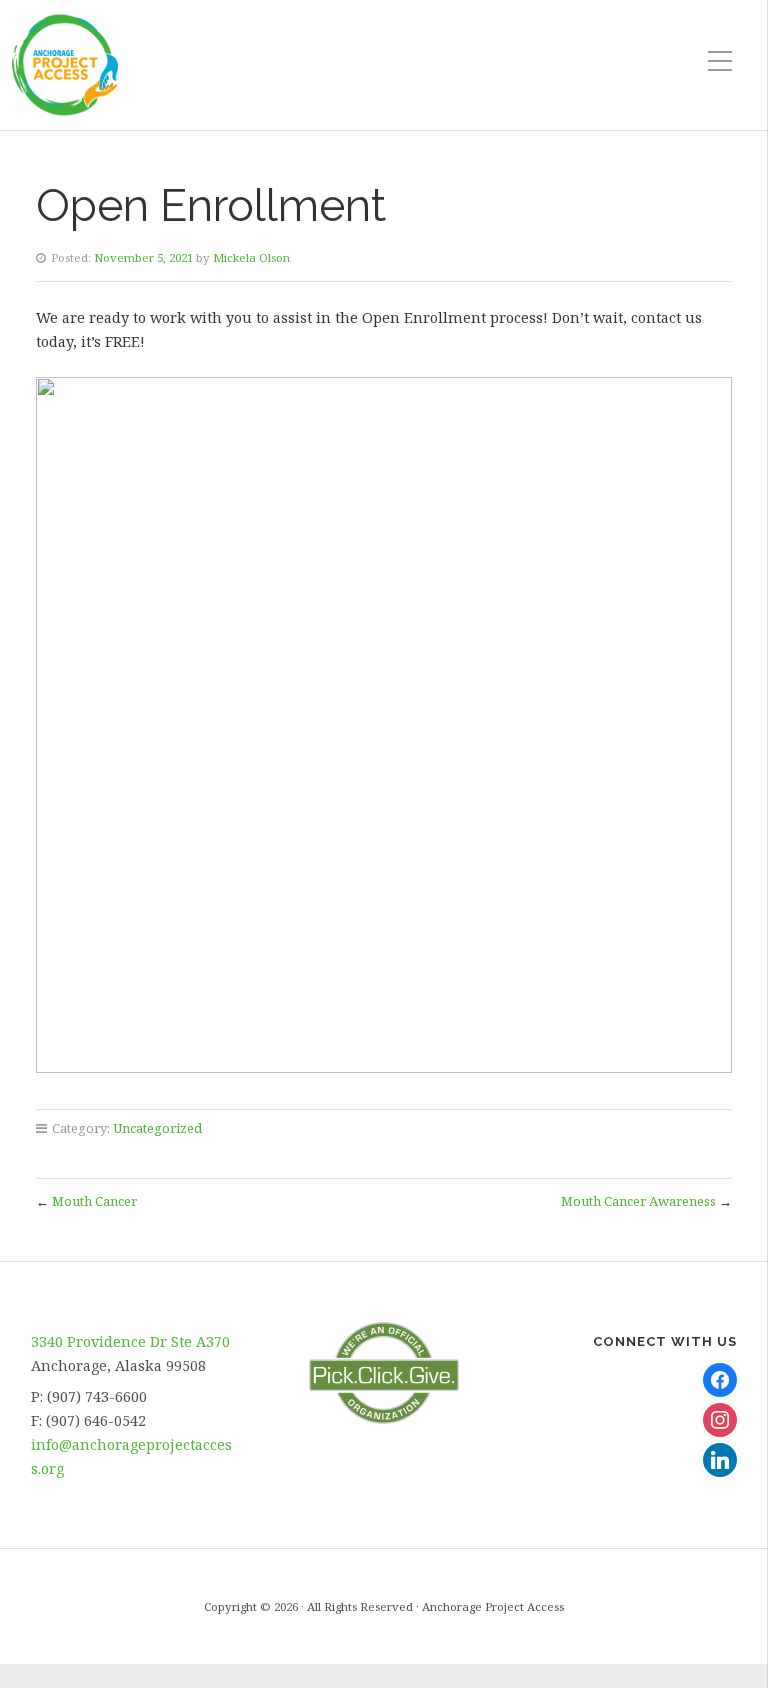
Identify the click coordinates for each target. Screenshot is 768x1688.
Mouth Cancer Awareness (638, 1201)
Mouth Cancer (94, 1201)
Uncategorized (157, 1128)
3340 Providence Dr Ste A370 (130, 1341)
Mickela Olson (251, 257)
